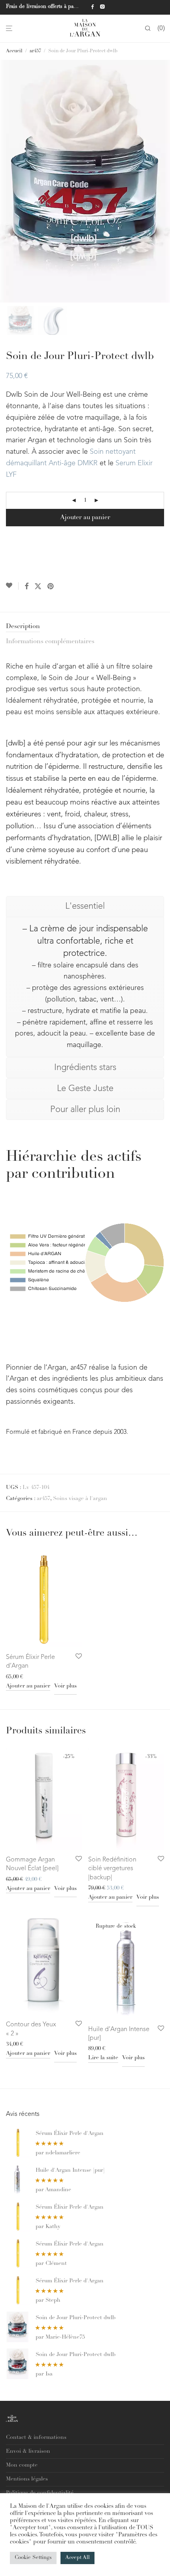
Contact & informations (36, 2438)
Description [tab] (23, 627)
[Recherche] (148, 29)
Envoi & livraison (28, 2452)
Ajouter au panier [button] (28, 1686)
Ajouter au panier (85, 518)
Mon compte (22, 2465)
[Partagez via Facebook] (26, 587)
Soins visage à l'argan (80, 1499)
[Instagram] (102, 7)
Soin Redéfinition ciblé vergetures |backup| (112, 1869)
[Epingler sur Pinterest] (51, 587)
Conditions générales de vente (44, 2507)
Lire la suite (103, 2058)
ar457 (35, 51)
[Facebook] (92, 7)
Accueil (14, 51)
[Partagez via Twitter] (38, 587)
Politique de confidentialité (40, 2493)
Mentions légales (27, 2479)
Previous (8, 182)
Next (162, 182)
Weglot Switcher (27, 2521)
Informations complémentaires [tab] (50, 642)
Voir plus (65, 1686)
